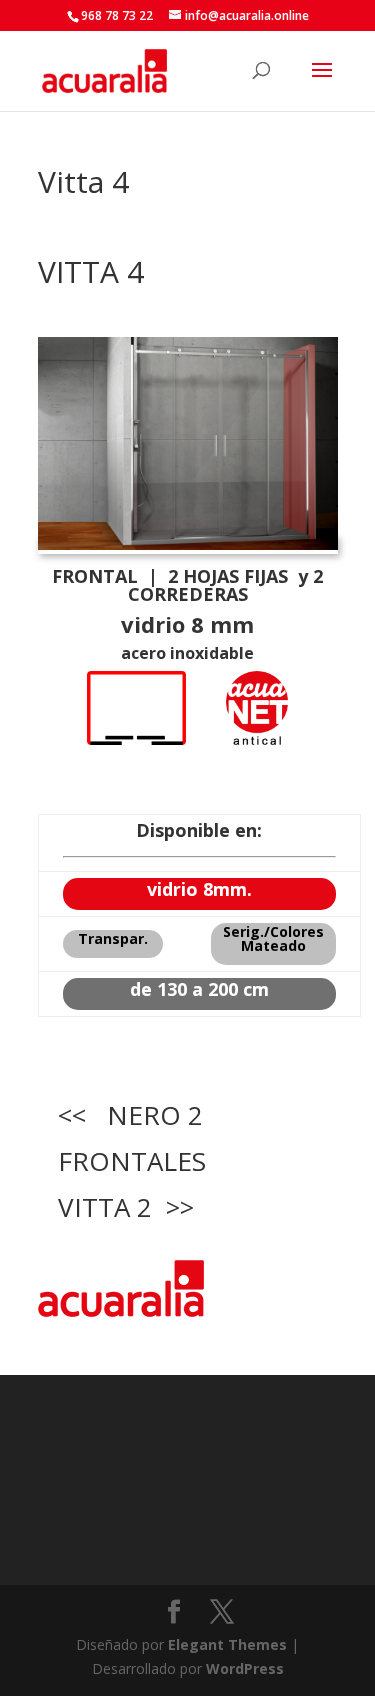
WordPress (245, 1668)
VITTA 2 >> (126, 1207)
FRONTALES (132, 1161)
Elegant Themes (227, 1644)
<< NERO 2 (130, 1115)
